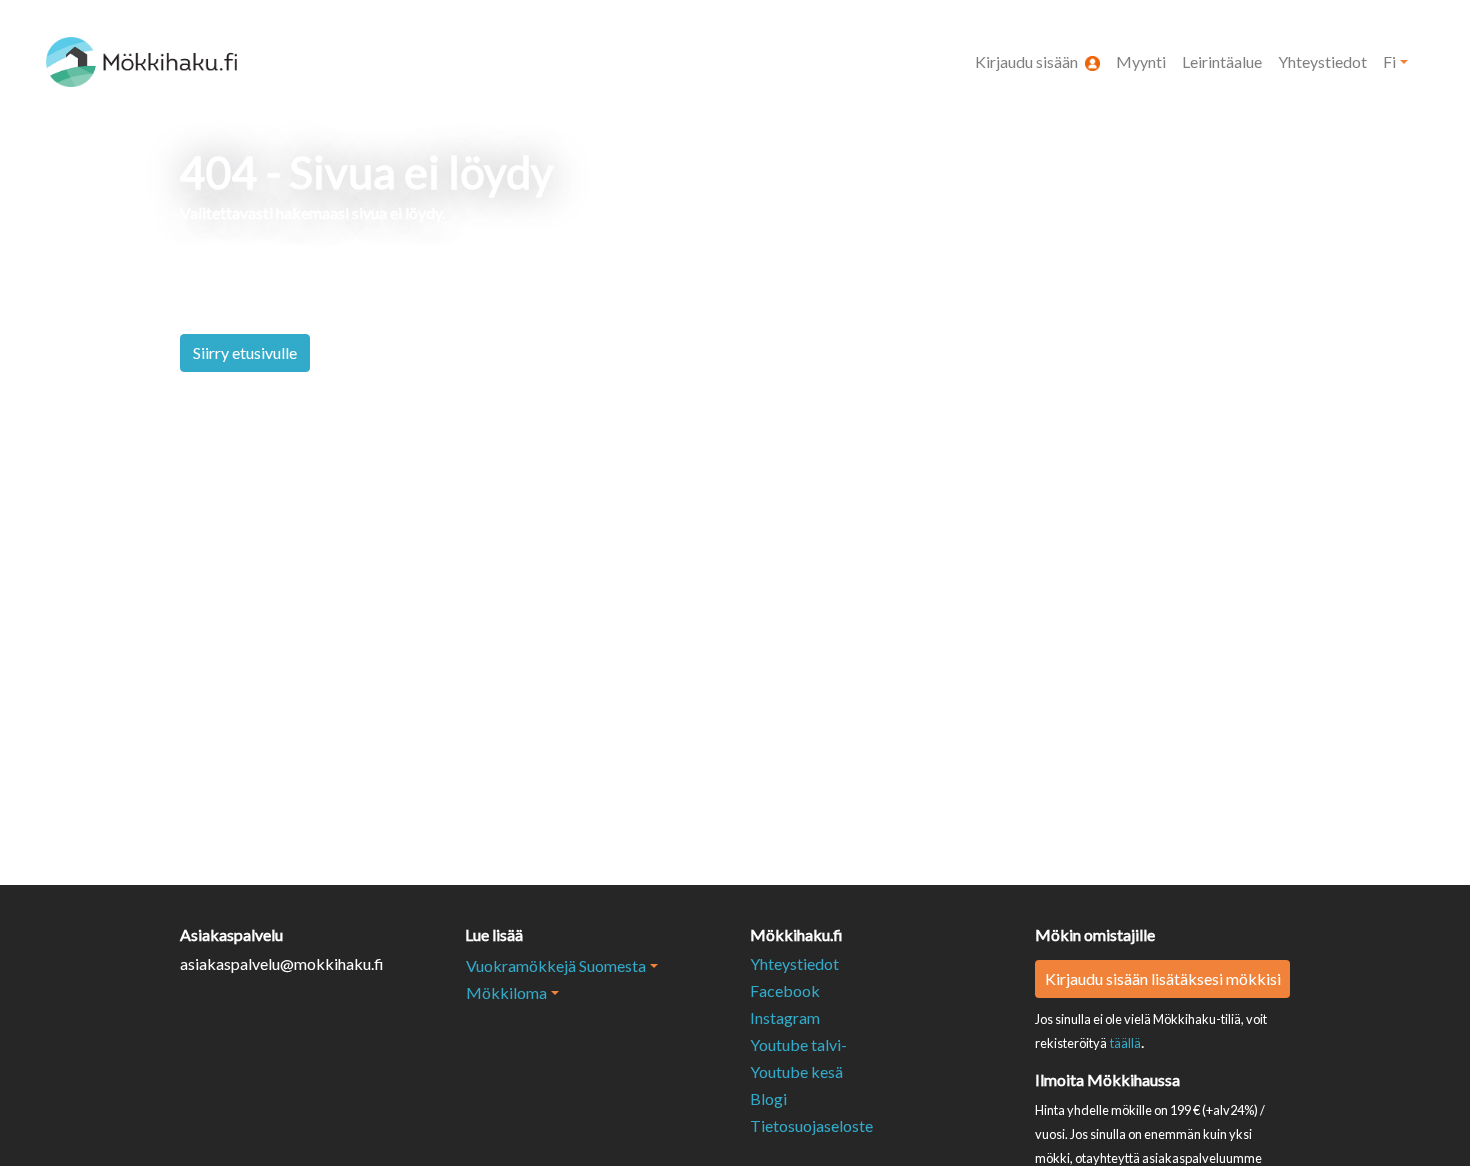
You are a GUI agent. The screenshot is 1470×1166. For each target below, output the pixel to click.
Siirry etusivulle (245, 352)
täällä (1125, 1043)
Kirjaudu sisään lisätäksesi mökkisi (1163, 978)
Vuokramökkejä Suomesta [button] (556, 965)
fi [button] (1389, 61)
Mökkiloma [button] (506, 992)
